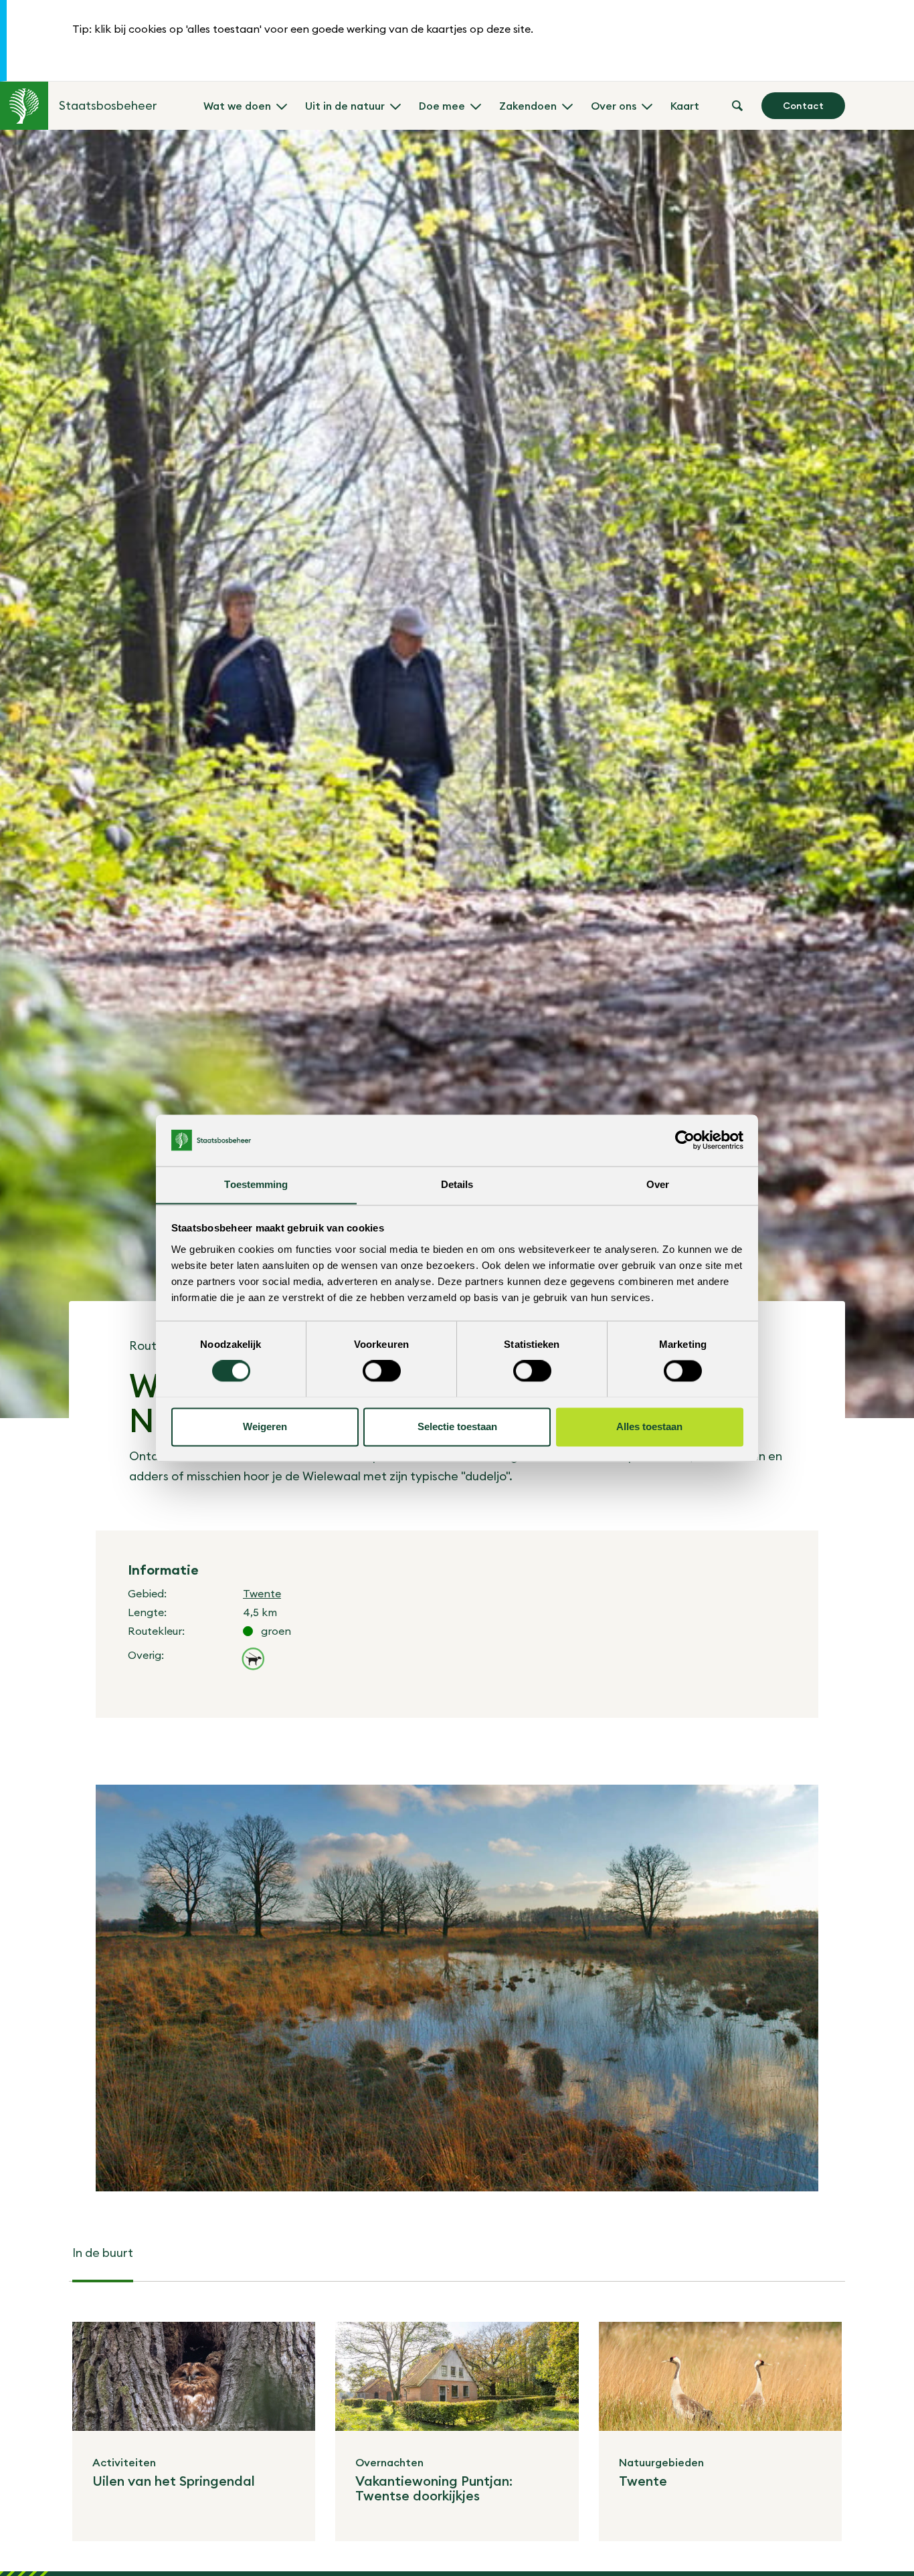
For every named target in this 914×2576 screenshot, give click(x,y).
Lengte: (147, 1612)
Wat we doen (237, 106)
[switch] (382, 1371)
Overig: (146, 1655)
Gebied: (147, 1593)
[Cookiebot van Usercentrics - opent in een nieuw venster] (685, 1140)
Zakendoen (528, 106)
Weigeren (265, 1426)
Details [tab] (457, 1184)
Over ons (614, 106)
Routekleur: (156, 1631)
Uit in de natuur (345, 106)
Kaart (685, 106)
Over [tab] (658, 1184)
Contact (803, 106)
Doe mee (442, 106)
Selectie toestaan (457, 1426)
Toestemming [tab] (256, 1184)
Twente (262, 1593)
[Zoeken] (737, 106)
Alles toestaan (649, 1426)
